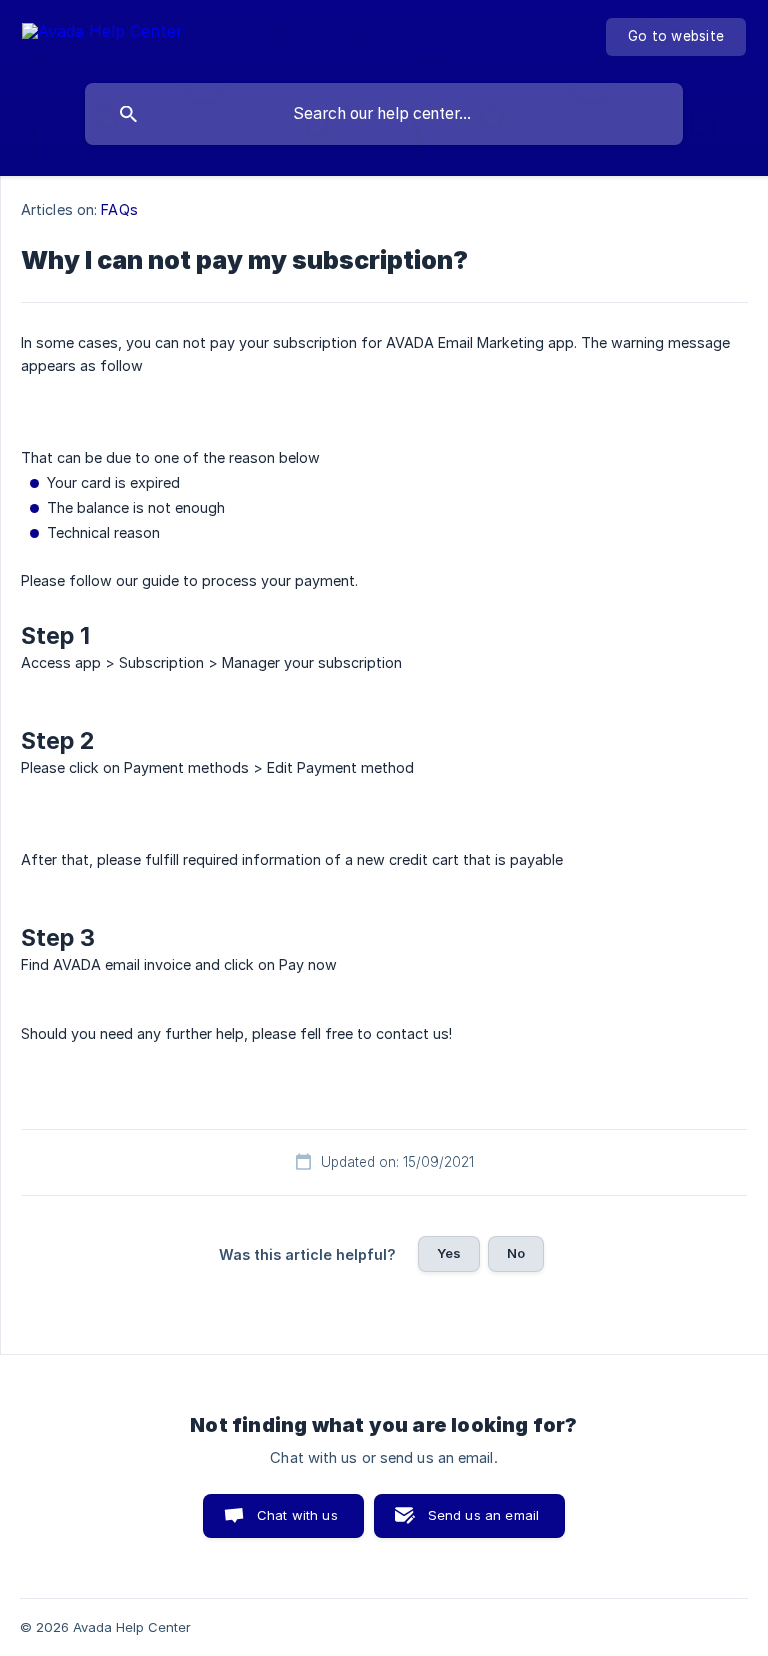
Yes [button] (449, 1253)
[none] (102, 34)
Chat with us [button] (297, 1515)
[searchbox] (384, 114)
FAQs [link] (119, 209)
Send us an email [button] (483, 1515)
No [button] (516, 1253)
